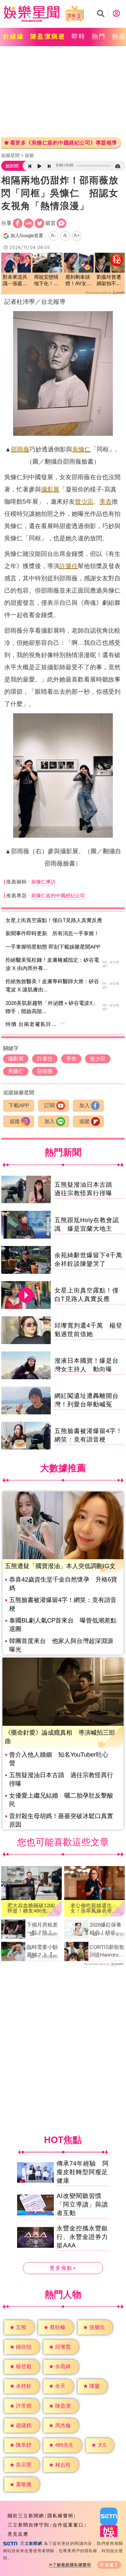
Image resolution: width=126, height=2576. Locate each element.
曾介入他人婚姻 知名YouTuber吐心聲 (59, 1759)
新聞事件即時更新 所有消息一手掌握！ (52, 933)
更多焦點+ (63, 2268)
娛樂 (29, 155)
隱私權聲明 (60, 2516)
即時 (79, 36)
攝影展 (50, 489)
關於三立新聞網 (26, 2516)
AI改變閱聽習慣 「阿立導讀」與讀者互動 (82, 2204)
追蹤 (15, 1121)
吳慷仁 (81, 449)
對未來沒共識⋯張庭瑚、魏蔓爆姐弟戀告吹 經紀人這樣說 (16, 281)
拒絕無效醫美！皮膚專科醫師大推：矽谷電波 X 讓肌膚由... (52, 986)
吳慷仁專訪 (43, 882)
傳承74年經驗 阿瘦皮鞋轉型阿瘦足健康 (83, 2172)
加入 (84, 1106)
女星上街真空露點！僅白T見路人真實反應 (54, 920)
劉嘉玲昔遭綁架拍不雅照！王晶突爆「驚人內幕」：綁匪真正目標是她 (109, 281)
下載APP (19, 1106)
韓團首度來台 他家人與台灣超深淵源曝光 (61, 1645)
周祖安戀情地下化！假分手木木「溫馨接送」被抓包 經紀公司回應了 (47, 281)
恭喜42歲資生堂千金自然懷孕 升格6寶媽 (63, 1584)
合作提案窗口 (68, 2525)
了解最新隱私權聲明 (72, 2565)
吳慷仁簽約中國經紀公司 (58, 896)
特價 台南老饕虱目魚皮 (34, 1024)
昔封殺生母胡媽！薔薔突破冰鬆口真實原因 (61, 1820)
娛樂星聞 (10, 155)
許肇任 (69, 566)
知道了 (112, 2565)
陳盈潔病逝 (48, 36)
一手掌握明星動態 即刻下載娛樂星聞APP (53, 947)
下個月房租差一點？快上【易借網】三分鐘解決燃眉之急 (42, 1929)
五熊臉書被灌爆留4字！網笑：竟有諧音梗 (63, 1604)
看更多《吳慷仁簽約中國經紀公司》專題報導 (63, 143)
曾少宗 (84, 502)
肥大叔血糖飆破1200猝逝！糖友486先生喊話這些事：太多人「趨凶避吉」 (31, 1908)
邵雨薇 (20, 449)
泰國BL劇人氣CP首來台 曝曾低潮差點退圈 (63, 1625)
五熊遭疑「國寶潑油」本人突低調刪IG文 (60, 1566)
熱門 (99, 36)
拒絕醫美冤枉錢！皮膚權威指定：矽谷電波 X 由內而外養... (52, 964)
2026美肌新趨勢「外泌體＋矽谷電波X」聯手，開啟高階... (52, 1007)
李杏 (106, 502)
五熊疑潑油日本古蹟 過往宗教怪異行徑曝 (61, 1779)
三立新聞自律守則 (28, 2525)
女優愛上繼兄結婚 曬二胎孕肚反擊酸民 (61, 1800)
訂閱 (50, 1106)
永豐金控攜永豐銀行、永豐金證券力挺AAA (82, 2237)
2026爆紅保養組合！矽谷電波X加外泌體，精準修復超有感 (107, 1929)
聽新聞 (12, 166)
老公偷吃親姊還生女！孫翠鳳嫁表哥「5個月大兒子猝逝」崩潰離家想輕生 (94, 1908)
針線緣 (14, 36)
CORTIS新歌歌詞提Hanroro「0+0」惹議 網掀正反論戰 (107, 1952)
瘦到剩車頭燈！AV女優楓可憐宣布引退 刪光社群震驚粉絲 (78, 281)
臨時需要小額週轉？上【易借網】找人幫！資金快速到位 (42, 1952)
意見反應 (18, 2534)
